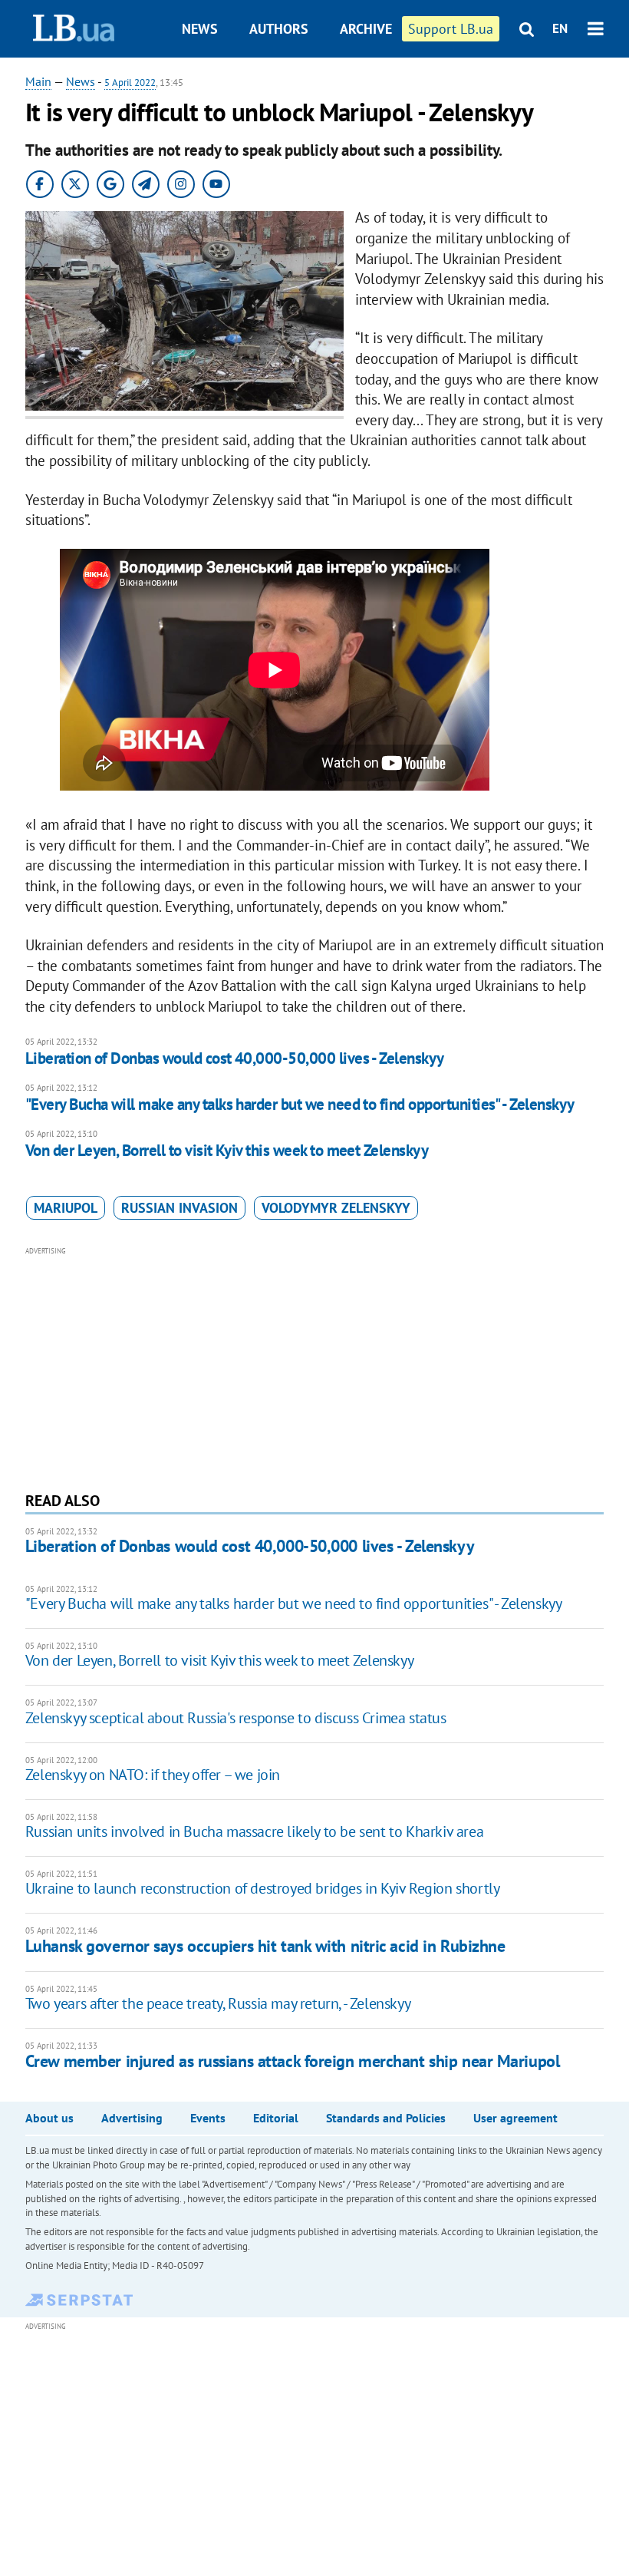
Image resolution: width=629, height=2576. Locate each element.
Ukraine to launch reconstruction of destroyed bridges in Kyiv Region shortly (263, 1888)
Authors (279, 29)
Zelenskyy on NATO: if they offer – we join (153, 1775)
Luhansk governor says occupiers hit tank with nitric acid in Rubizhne (265, 1946)
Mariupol (66, 1208)
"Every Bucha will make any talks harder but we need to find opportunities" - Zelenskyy (300, 1104)
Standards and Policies (386, 2118)
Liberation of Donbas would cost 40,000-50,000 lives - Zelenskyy (235, 1058)
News (200, 29)
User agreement (515, 2118)
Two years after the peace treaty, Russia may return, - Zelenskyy (218, 2003)
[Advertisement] (314, 1367)
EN (560, 28)
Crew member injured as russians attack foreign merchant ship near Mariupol (292, 2061)
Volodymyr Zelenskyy (336, 1208)
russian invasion (179, 1208)
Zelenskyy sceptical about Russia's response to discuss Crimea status (236, 1718)
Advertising (132, 2118)
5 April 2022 (130, 83)
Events (208, 2118)
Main (38, 81)
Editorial (276, 2118)
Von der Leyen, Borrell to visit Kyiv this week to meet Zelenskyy (227, 1150)
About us (49, 2118)
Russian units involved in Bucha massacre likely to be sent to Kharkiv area (254, 1831)
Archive (366, 29)
